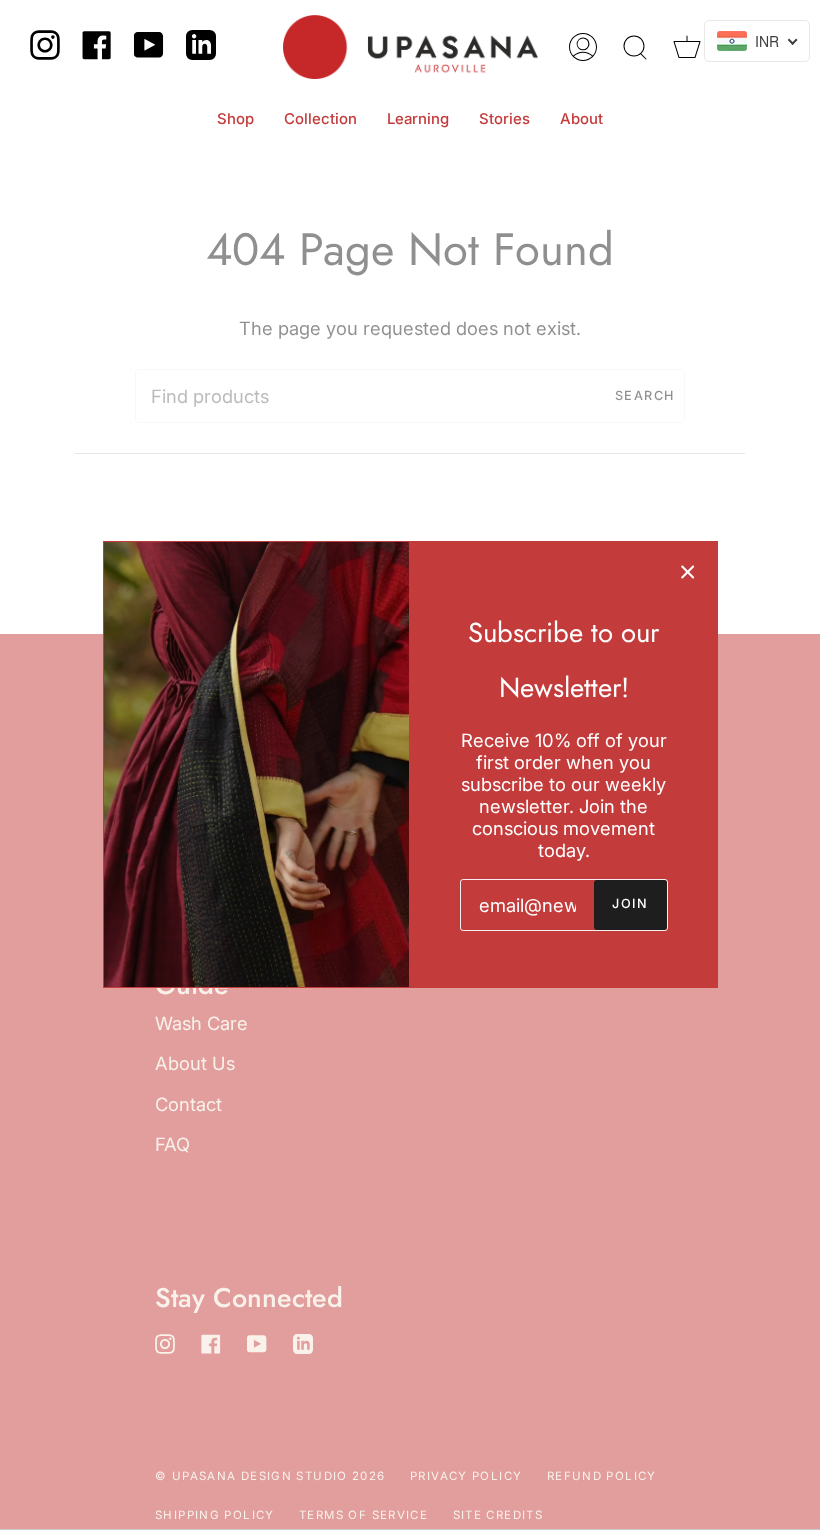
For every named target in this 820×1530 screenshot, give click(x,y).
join (630, 903)
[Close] (688, 571)
